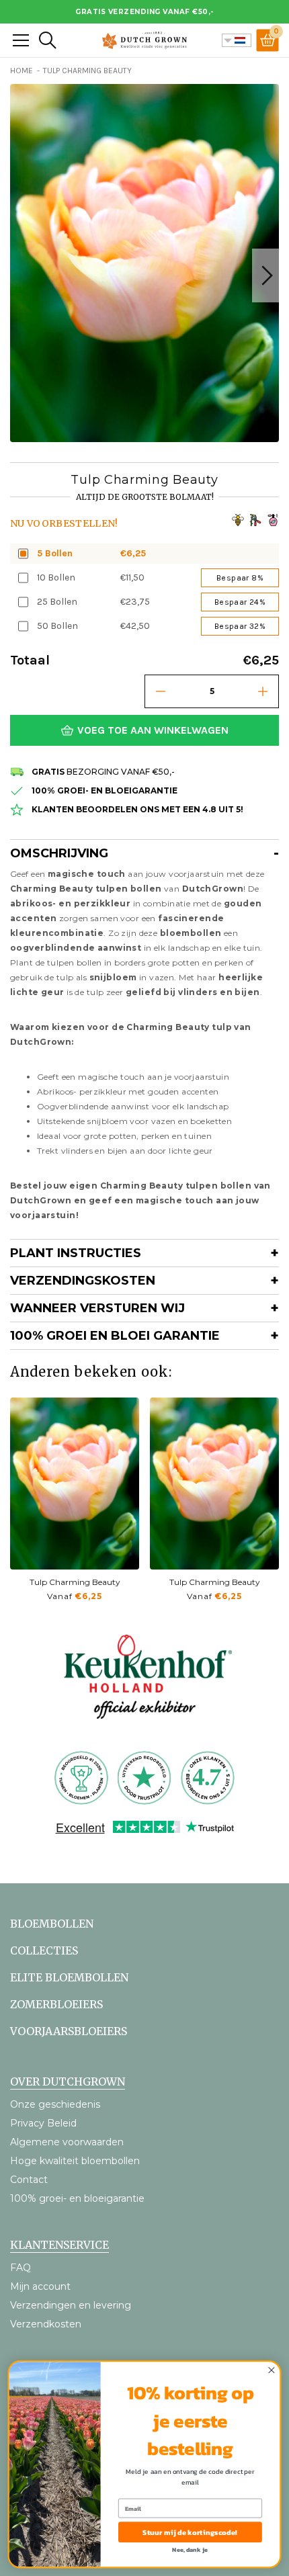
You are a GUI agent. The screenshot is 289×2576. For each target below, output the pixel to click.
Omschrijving (59, 853)
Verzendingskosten (83, 1281)
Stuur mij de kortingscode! (190, 2532)
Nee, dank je (190, 2550)
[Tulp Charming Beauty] (75, 1484)
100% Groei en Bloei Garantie (115, 1336)
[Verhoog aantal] (263, 691)
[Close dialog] (272, 2370)
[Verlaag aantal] (161, 691)
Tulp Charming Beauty (75, 1582)
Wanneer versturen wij (97, 1308)
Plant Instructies (76, 1253)
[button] (265, 275)
